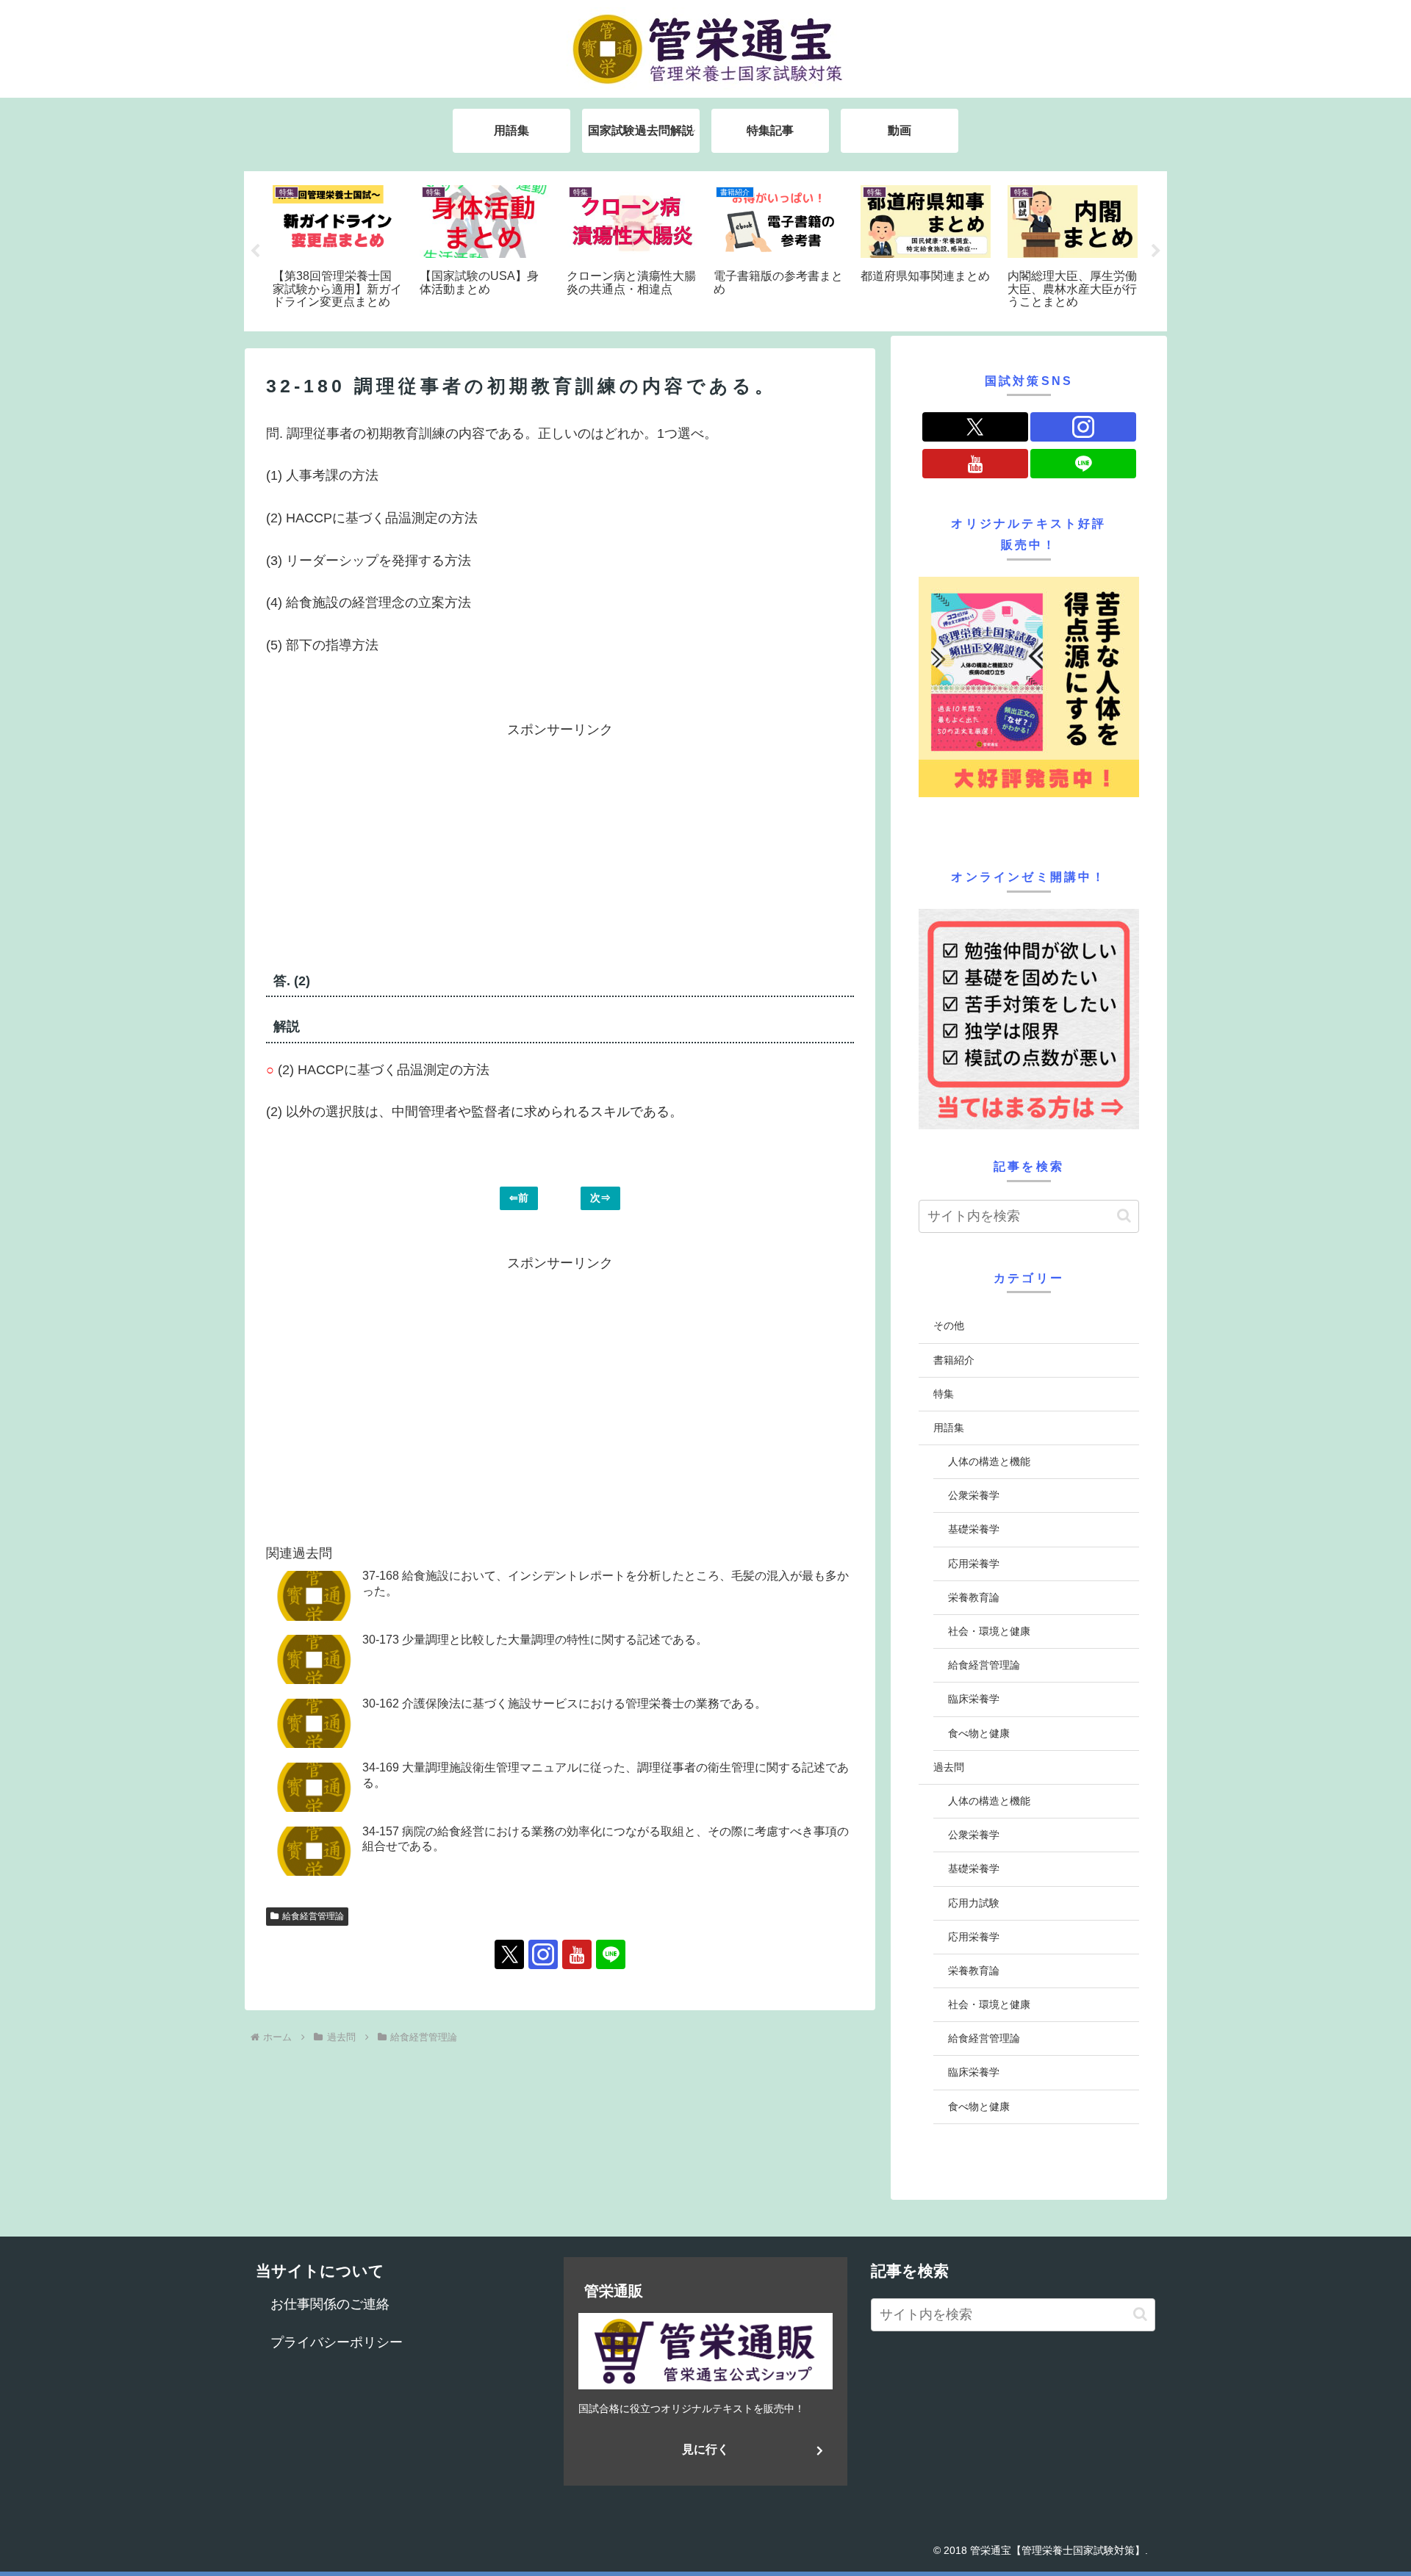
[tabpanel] (338, 249)
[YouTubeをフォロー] (577, 1954)
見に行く (705, 2449)
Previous (255, 251)
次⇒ (600, 1198)
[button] (1124, 1216)
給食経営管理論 (313, 1916)
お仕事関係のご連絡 (330, 2304)
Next (1156, 251)
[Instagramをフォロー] (543, 1954)
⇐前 (519, 1198)
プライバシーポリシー (337, 2342)
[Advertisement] (413, 844)
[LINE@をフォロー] (611, 1954)
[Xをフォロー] (509, 1954)
